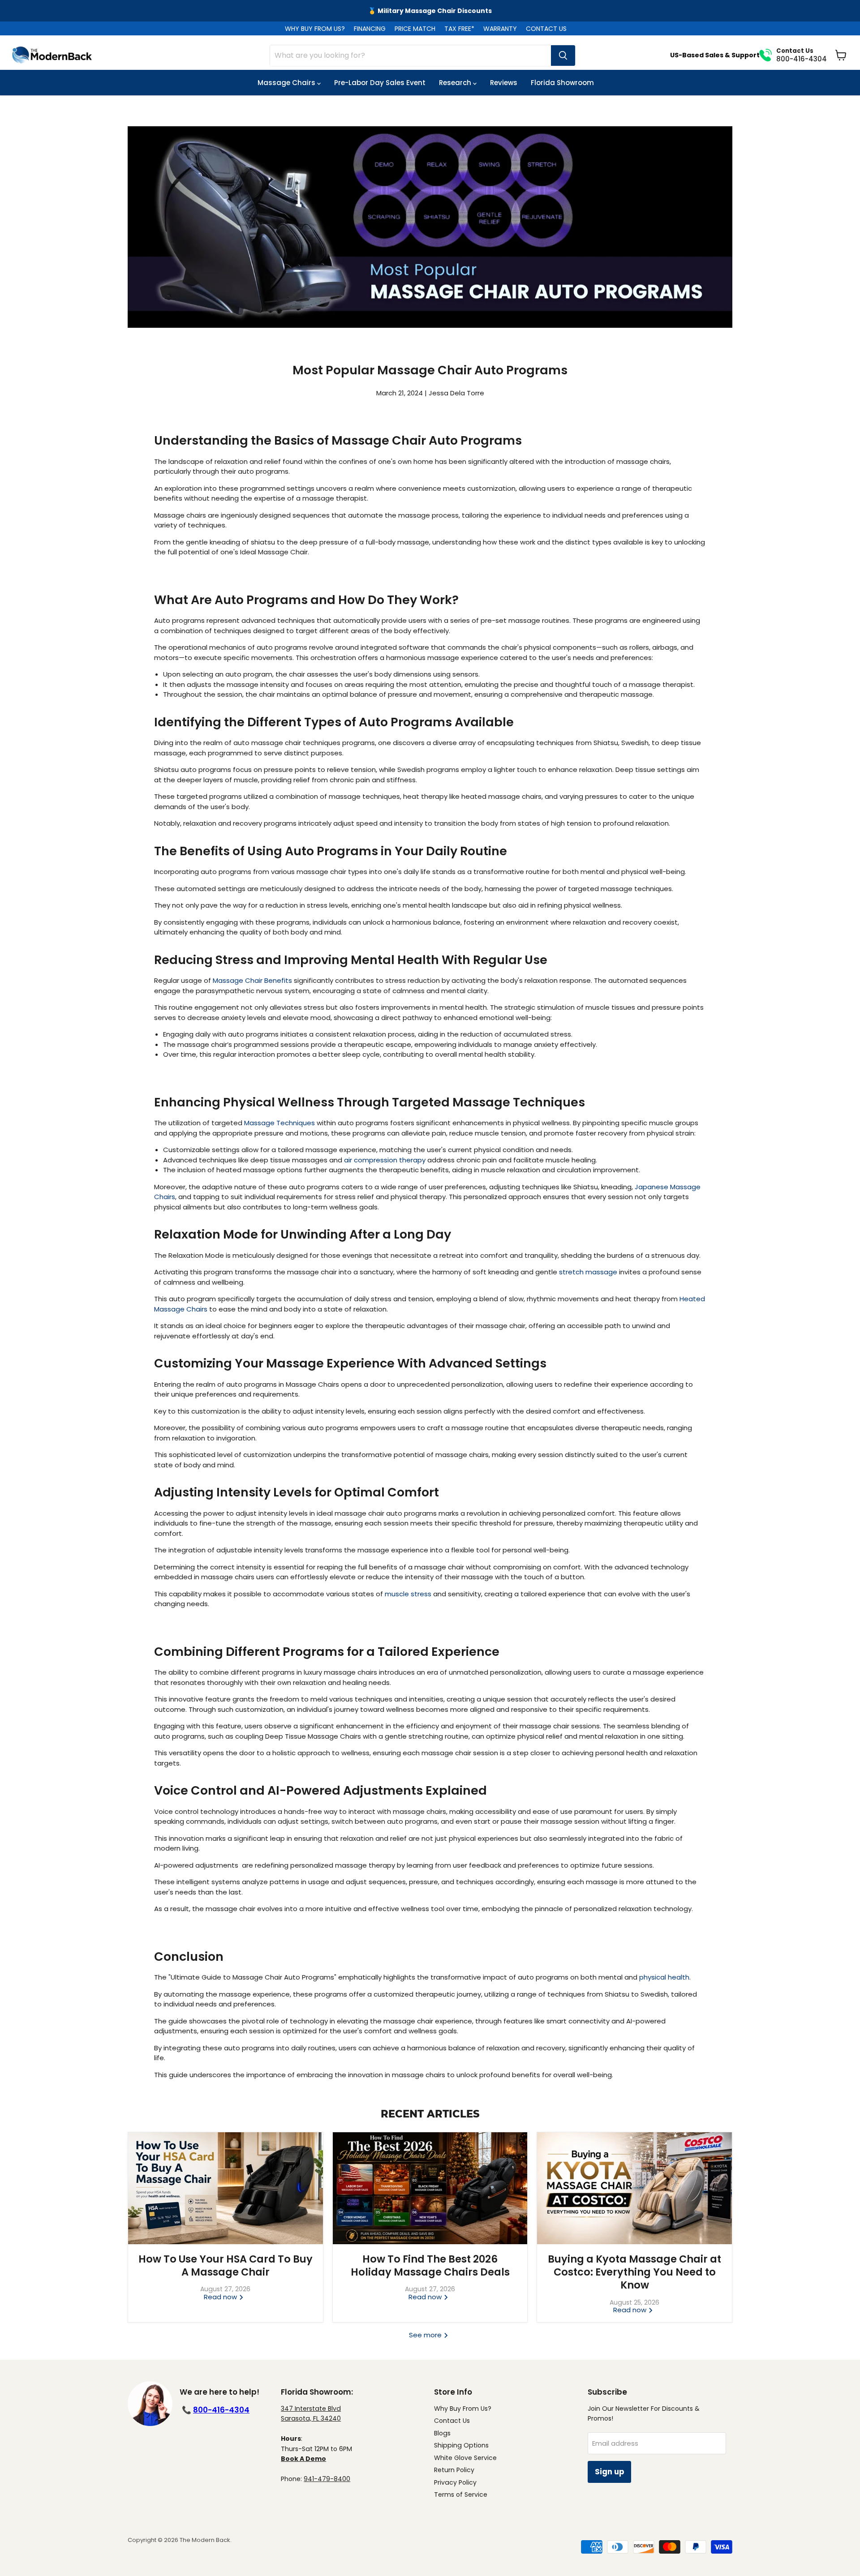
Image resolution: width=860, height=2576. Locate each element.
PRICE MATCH (415, 29)
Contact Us (452, 2421)
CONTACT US (546, 29)
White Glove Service (465, 2458)
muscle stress (408, 1594)
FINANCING (370, 29)
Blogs (442, 2433)
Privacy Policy (455, 2482)
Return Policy (454, 2470)
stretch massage (588, 1272)
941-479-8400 (327, 2479)
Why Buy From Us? (463, 2409)
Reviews (504, 83)
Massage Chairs (287, 83)
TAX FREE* (459, 29)
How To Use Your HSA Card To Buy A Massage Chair (226, 2265)
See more (426, 2335)
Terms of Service (461, 2495)
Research (456, 83)
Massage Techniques (279, 1123)
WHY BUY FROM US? (315, 29)
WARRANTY (500, 29)
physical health (664, 1977)
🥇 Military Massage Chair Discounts (430, 11)
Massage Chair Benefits (252, 980)
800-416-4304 (221, 2410)
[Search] (563, 56)
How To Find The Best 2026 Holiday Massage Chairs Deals (430, 2265)
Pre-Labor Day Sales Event (380, 83)
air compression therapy (385, 1160)
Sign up (609, 2472)
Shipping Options (461, 2445)
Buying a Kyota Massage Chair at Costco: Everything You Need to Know (634, 2272)
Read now (221, 2297)
